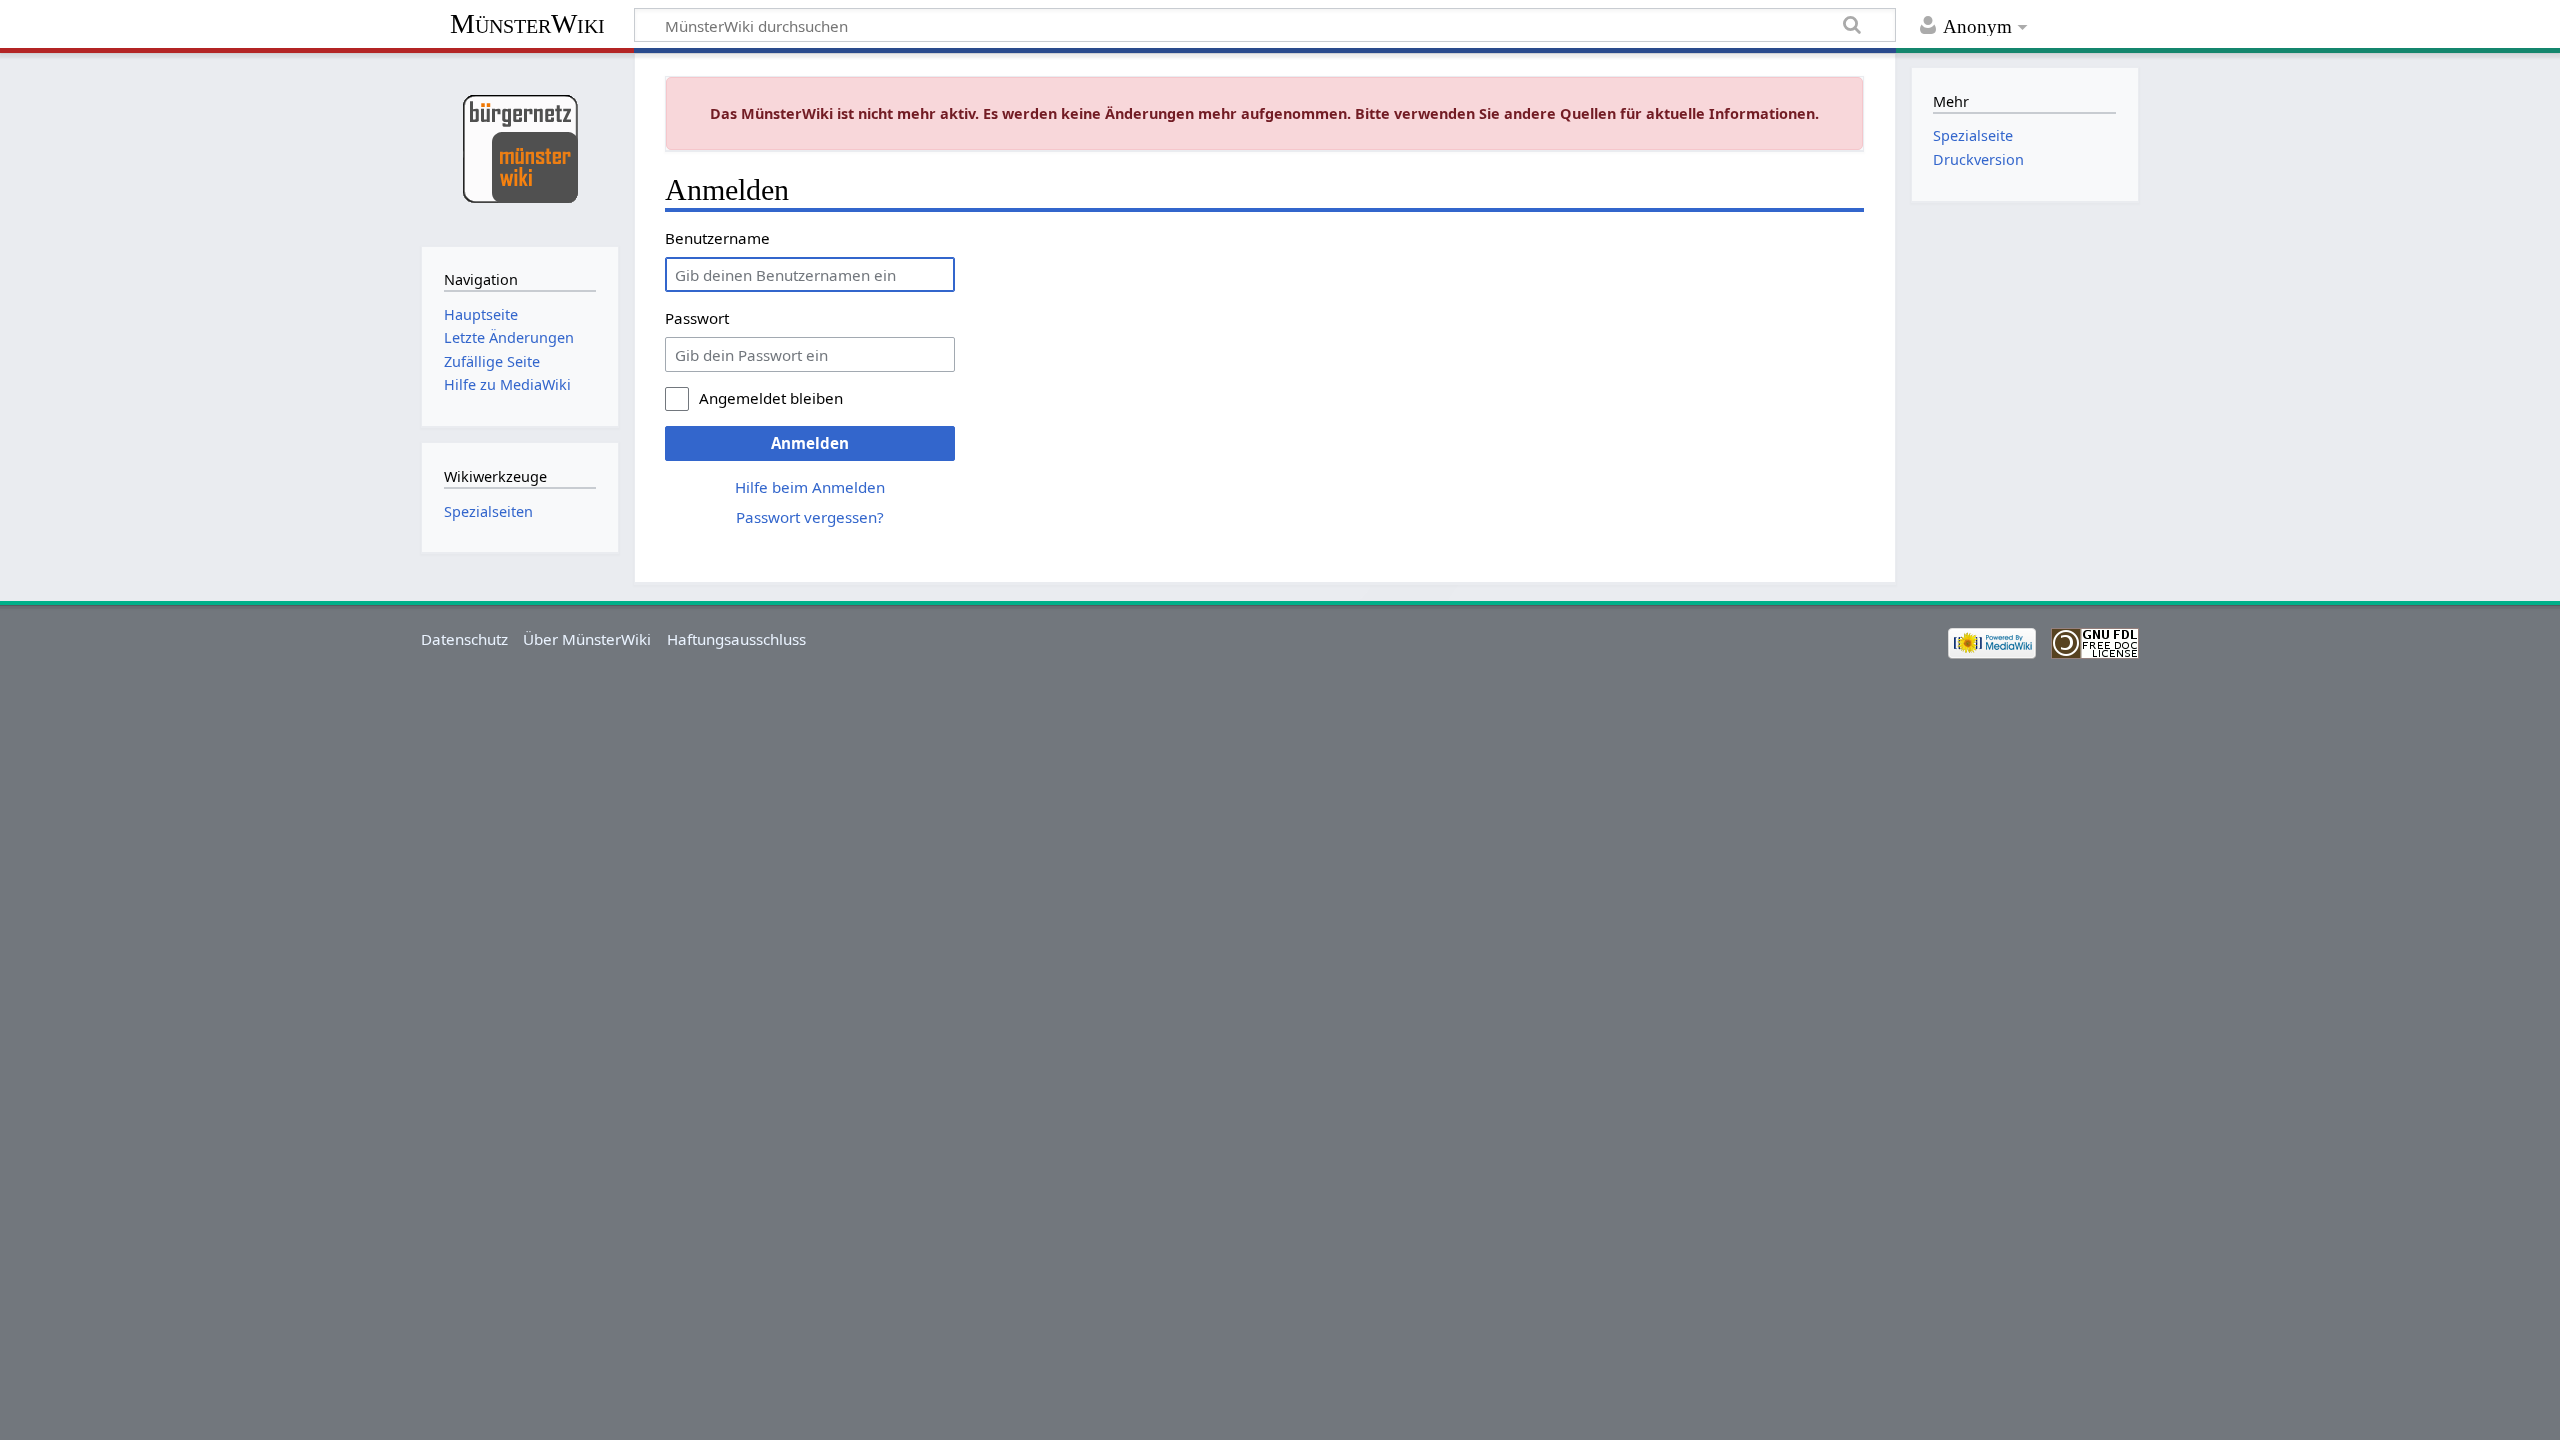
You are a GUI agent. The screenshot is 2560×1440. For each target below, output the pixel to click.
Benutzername (717, 238)
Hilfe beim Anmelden (810, 487)
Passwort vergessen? (810, 517)
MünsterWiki (527, 23)
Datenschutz (464, 639)
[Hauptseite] (519, 147)
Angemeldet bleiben (771, 398)
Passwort (697, 318)
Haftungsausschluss (736, 639)
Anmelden (810, 443)
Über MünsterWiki (587, 639)
